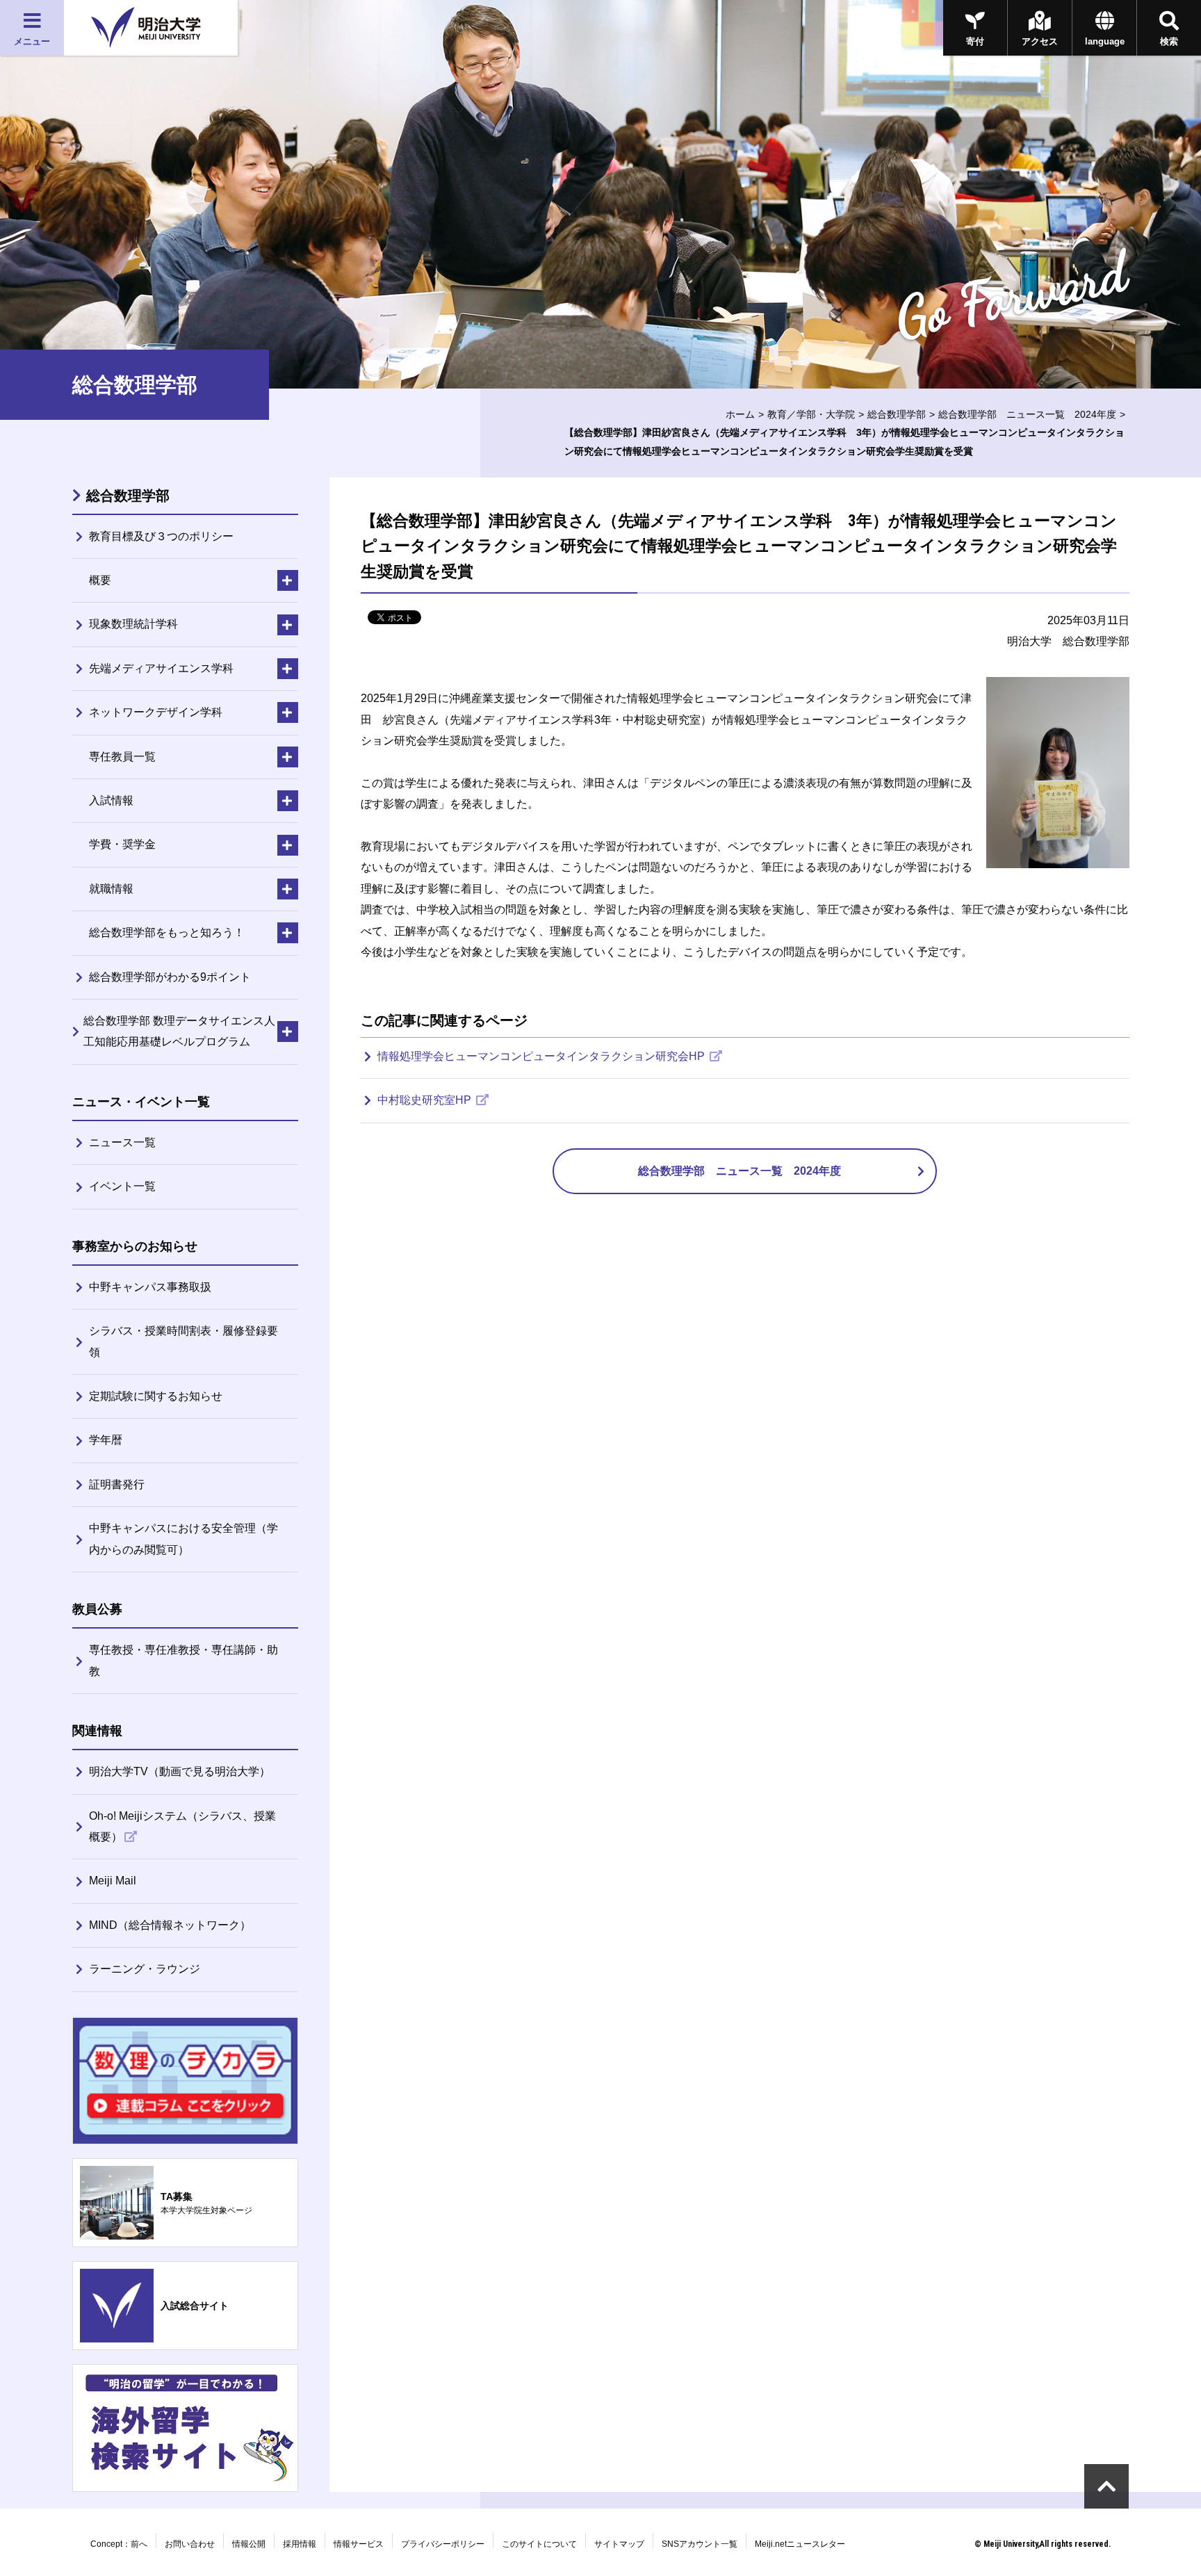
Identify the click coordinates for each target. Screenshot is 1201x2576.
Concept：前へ (119, 2544)
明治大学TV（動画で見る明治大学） (180, 1771)
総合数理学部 (897, 414)
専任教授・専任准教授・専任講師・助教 (183, 1660)
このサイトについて (539, 2544)
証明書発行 (117, 1484)
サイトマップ (619, 2544)
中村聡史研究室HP (426, 1100)
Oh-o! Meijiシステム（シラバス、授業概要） (182, 1826)
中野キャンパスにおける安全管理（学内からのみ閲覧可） (183, 1539)
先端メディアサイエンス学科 (161, 668)
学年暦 (106, 1440)
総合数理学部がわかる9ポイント (170, 977)
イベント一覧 (122, 1186)
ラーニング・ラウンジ (145, 1969)
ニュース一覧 (122, 1142)
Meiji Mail (113, 1881)
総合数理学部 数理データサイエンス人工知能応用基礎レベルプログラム (179, 1031)
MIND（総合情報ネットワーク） (170, 1925)
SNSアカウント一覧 (700, 2544)
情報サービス (359, 2544)
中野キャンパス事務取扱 (150, 1287)
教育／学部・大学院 (811, 414)
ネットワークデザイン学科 (156, 712)
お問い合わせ (190, 2544)
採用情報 (300, 2544)
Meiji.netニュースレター (800, 2544)
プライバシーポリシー (443, 2544)
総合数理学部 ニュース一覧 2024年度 (1027, 414)
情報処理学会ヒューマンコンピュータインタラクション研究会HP (542, 1056)
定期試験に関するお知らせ (156, 1396)
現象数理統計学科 (133, 624)
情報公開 (249, 2544)
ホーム (740, 414)
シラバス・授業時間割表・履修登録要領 (183, 1341)
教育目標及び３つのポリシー (161, 536)
